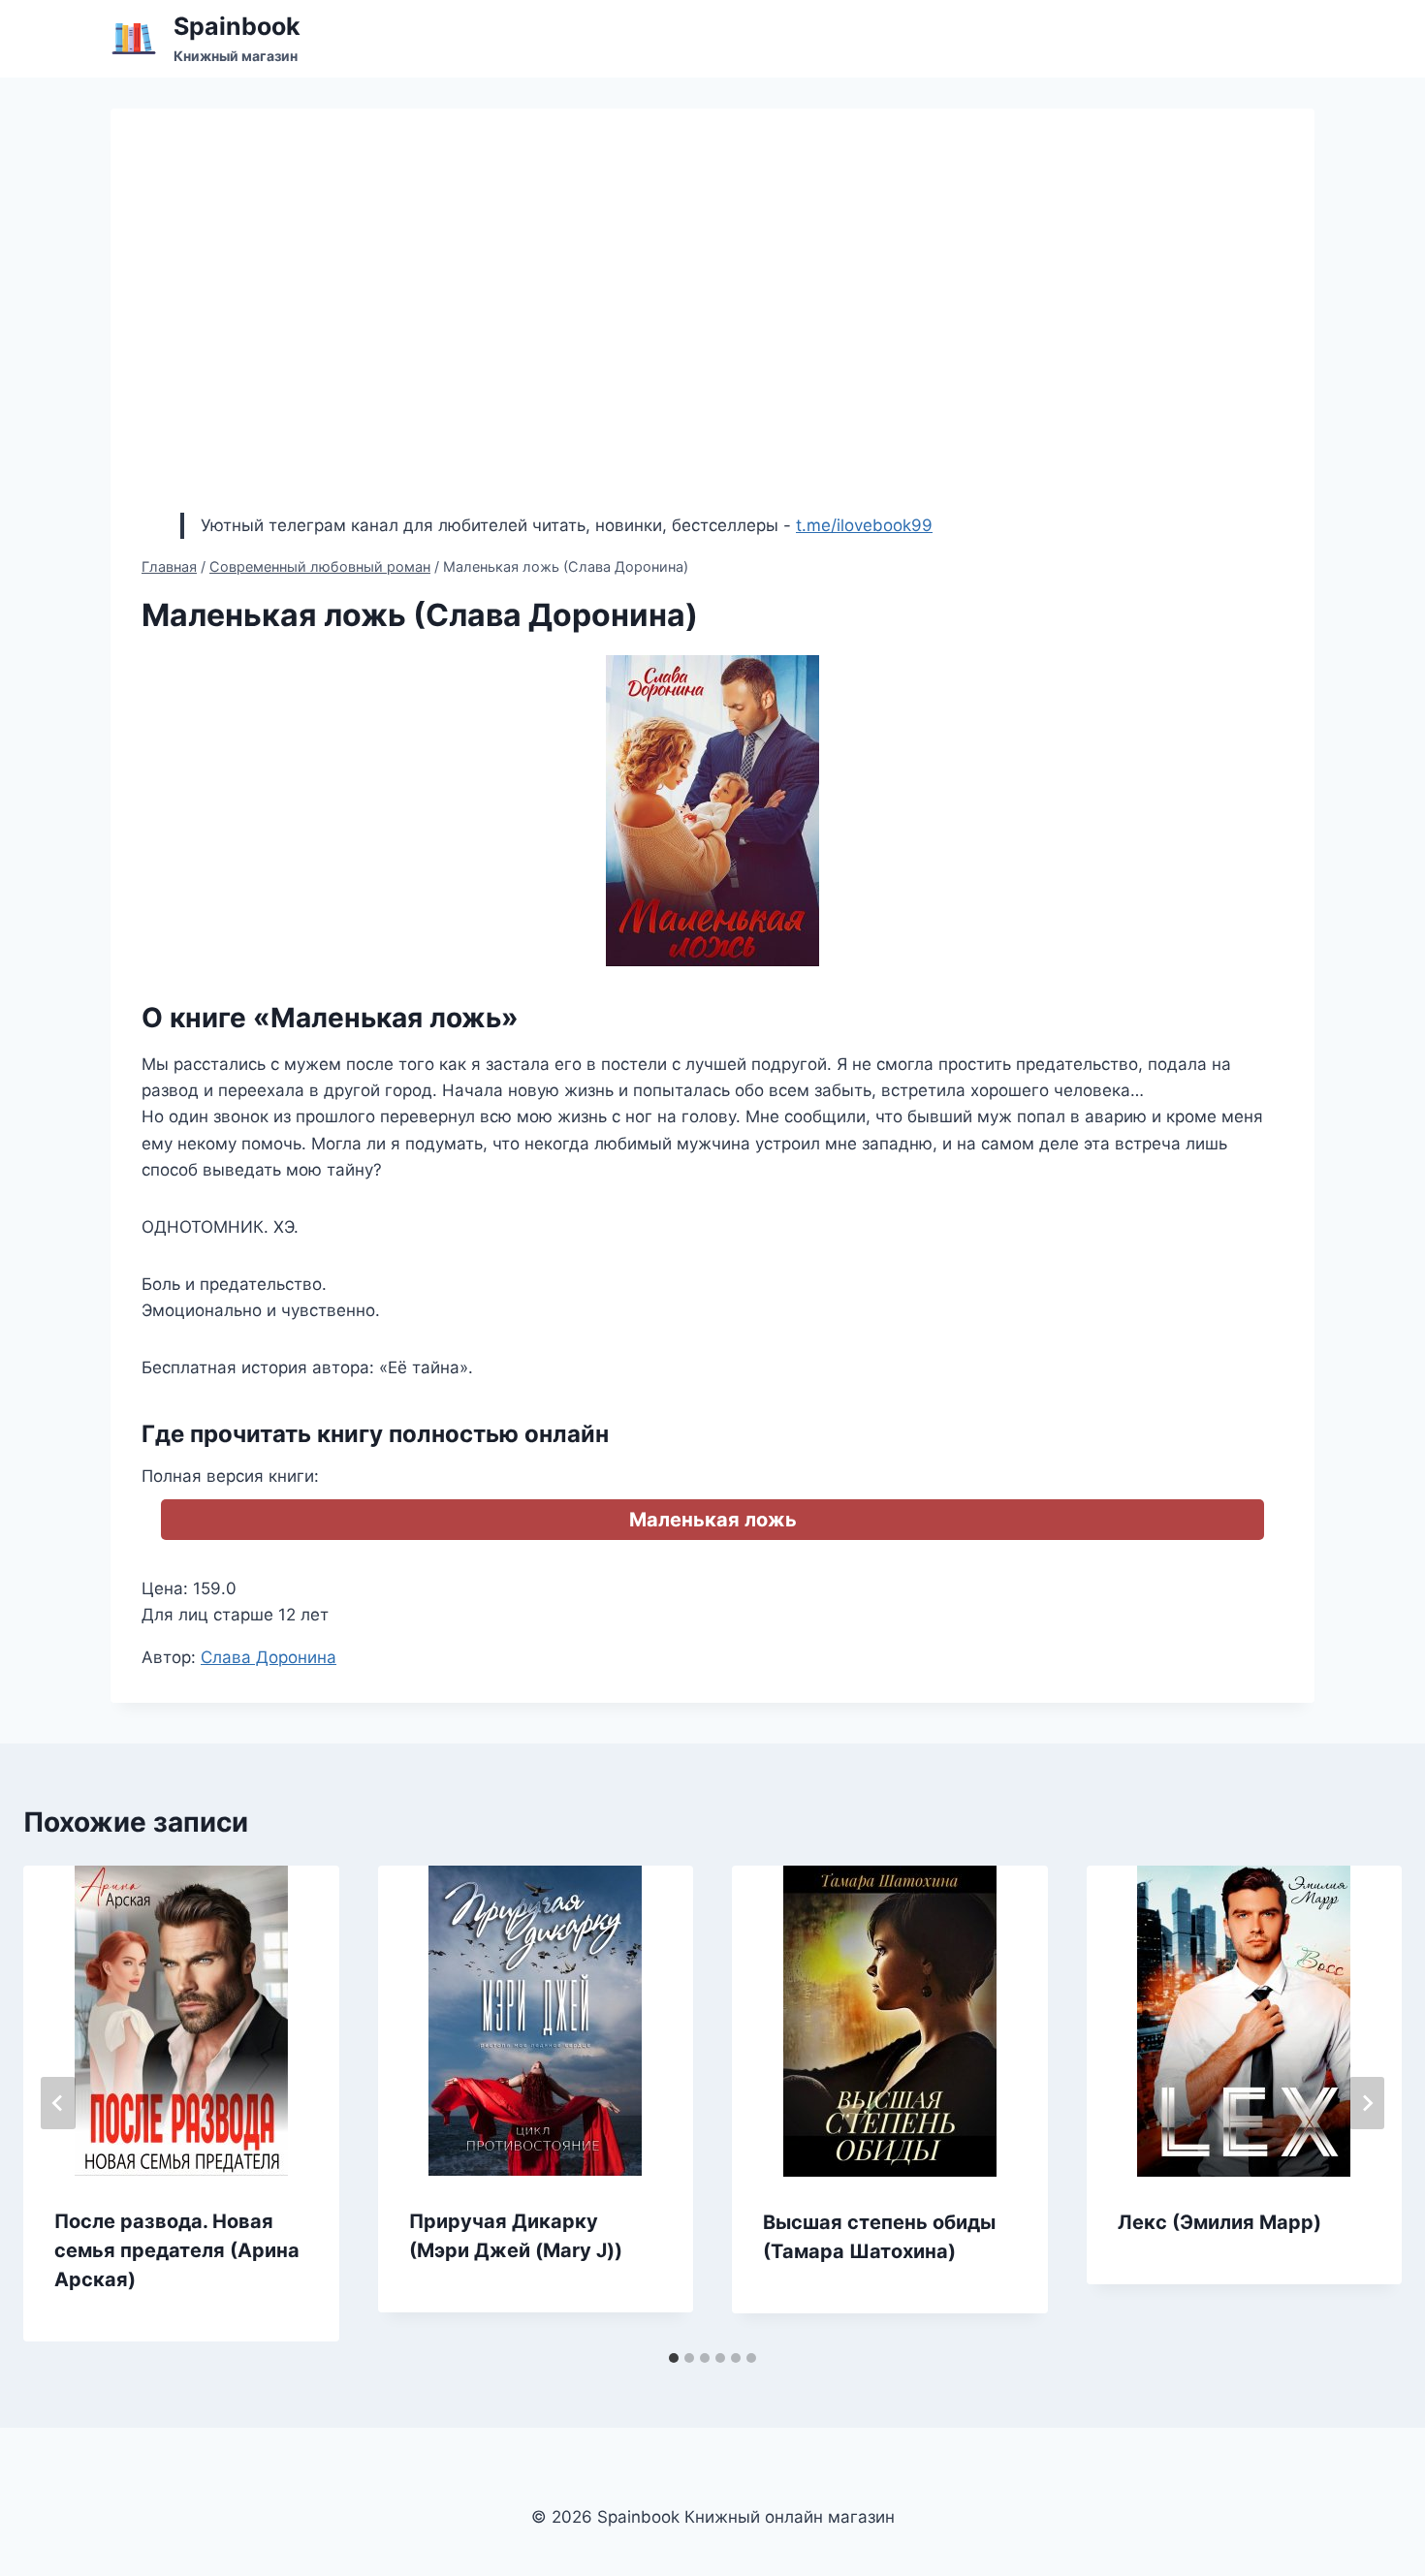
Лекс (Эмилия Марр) (1219, 2222)
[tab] (674, 2358)
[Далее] (1367, 2103)
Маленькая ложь (713, 1520)
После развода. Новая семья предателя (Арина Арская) (177, 2250)
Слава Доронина (269, 1657)
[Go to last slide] (58, 2103)
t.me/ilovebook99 (864, 525)
